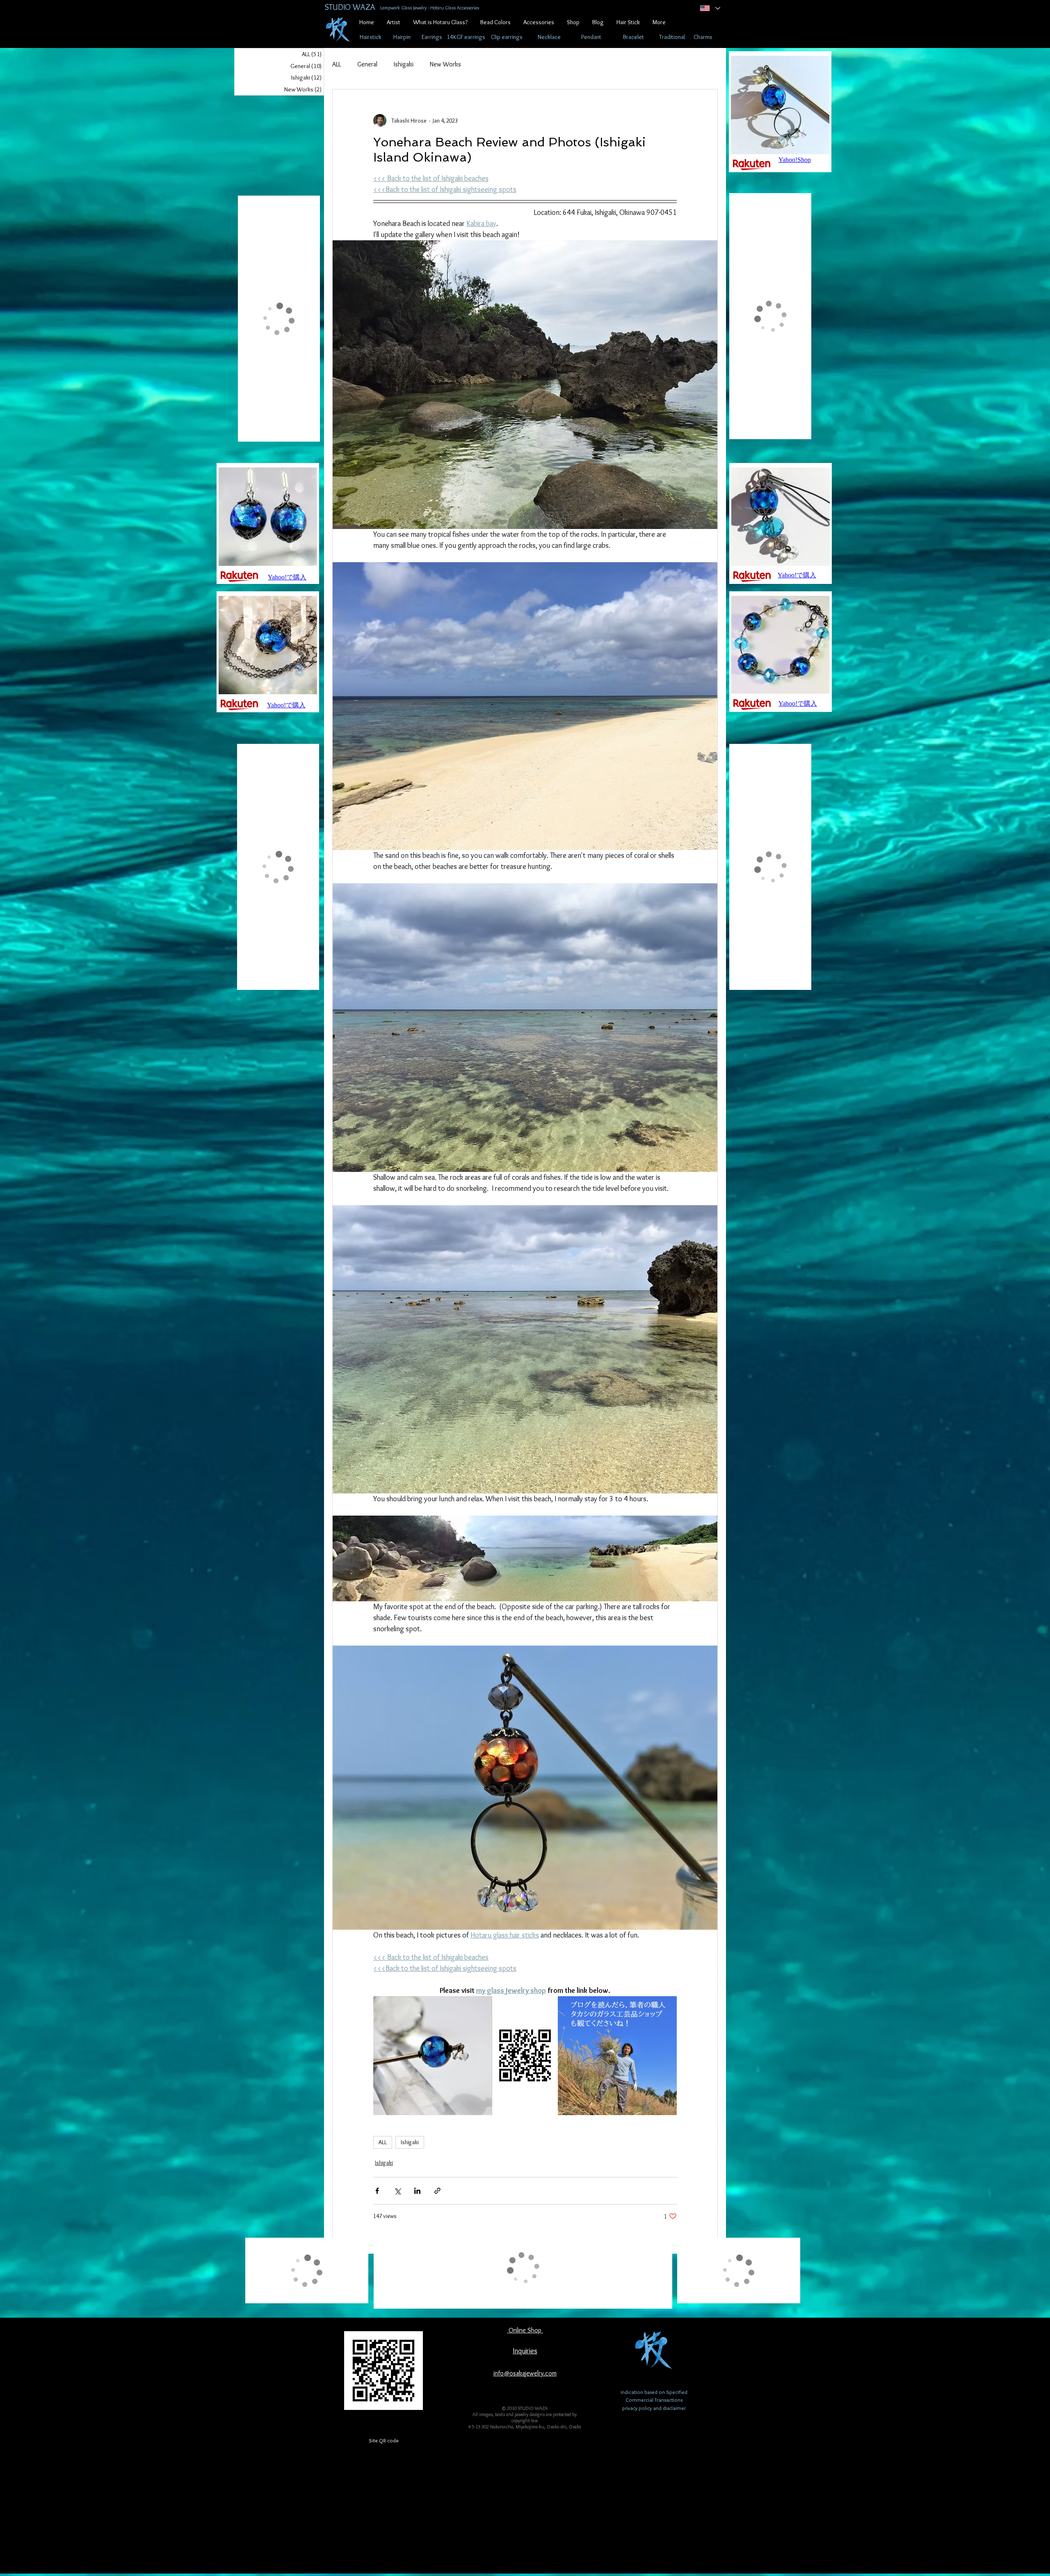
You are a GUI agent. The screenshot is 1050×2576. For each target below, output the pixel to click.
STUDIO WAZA (350, 7)
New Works (445, 64)
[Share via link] (437, 2191)
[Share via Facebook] (377, 2191)
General (367, 64)
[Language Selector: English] (709, 8)
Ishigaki (404, 64)
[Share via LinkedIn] (417, 2191)
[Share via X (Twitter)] (397, 2191)
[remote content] (525, 2056)
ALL (337, 64)
